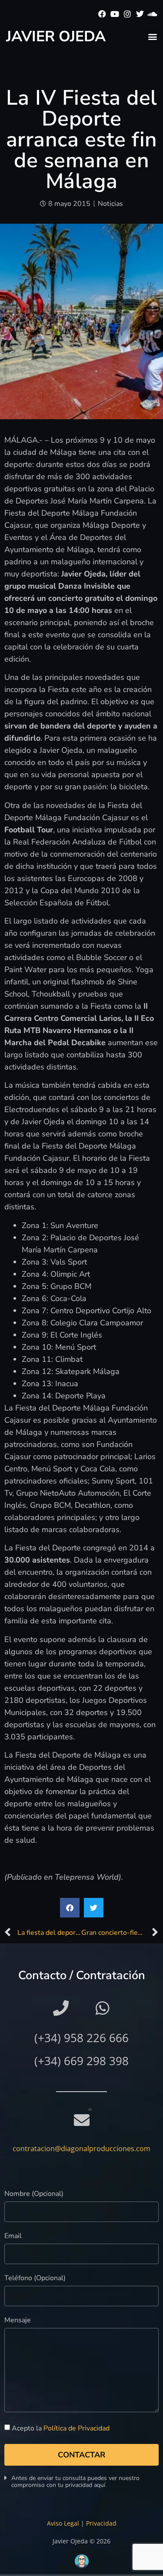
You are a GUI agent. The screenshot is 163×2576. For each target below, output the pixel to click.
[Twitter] (140, 14)
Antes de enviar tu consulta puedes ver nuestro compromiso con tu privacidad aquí (75, 2482)
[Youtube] (115, 14)
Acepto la (61, 2428)
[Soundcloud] (152, 14)
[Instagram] (128, 14)
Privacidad (101, 2523)
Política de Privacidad (77, 2428)
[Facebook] (102, 14)
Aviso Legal (63, 2523)
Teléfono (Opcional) (35, 2279)
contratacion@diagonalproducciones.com (81, 2149)
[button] (152, 36)
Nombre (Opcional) (34, 2194)
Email (13, 2237)
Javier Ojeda (56, 36)
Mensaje (18, 2321)
